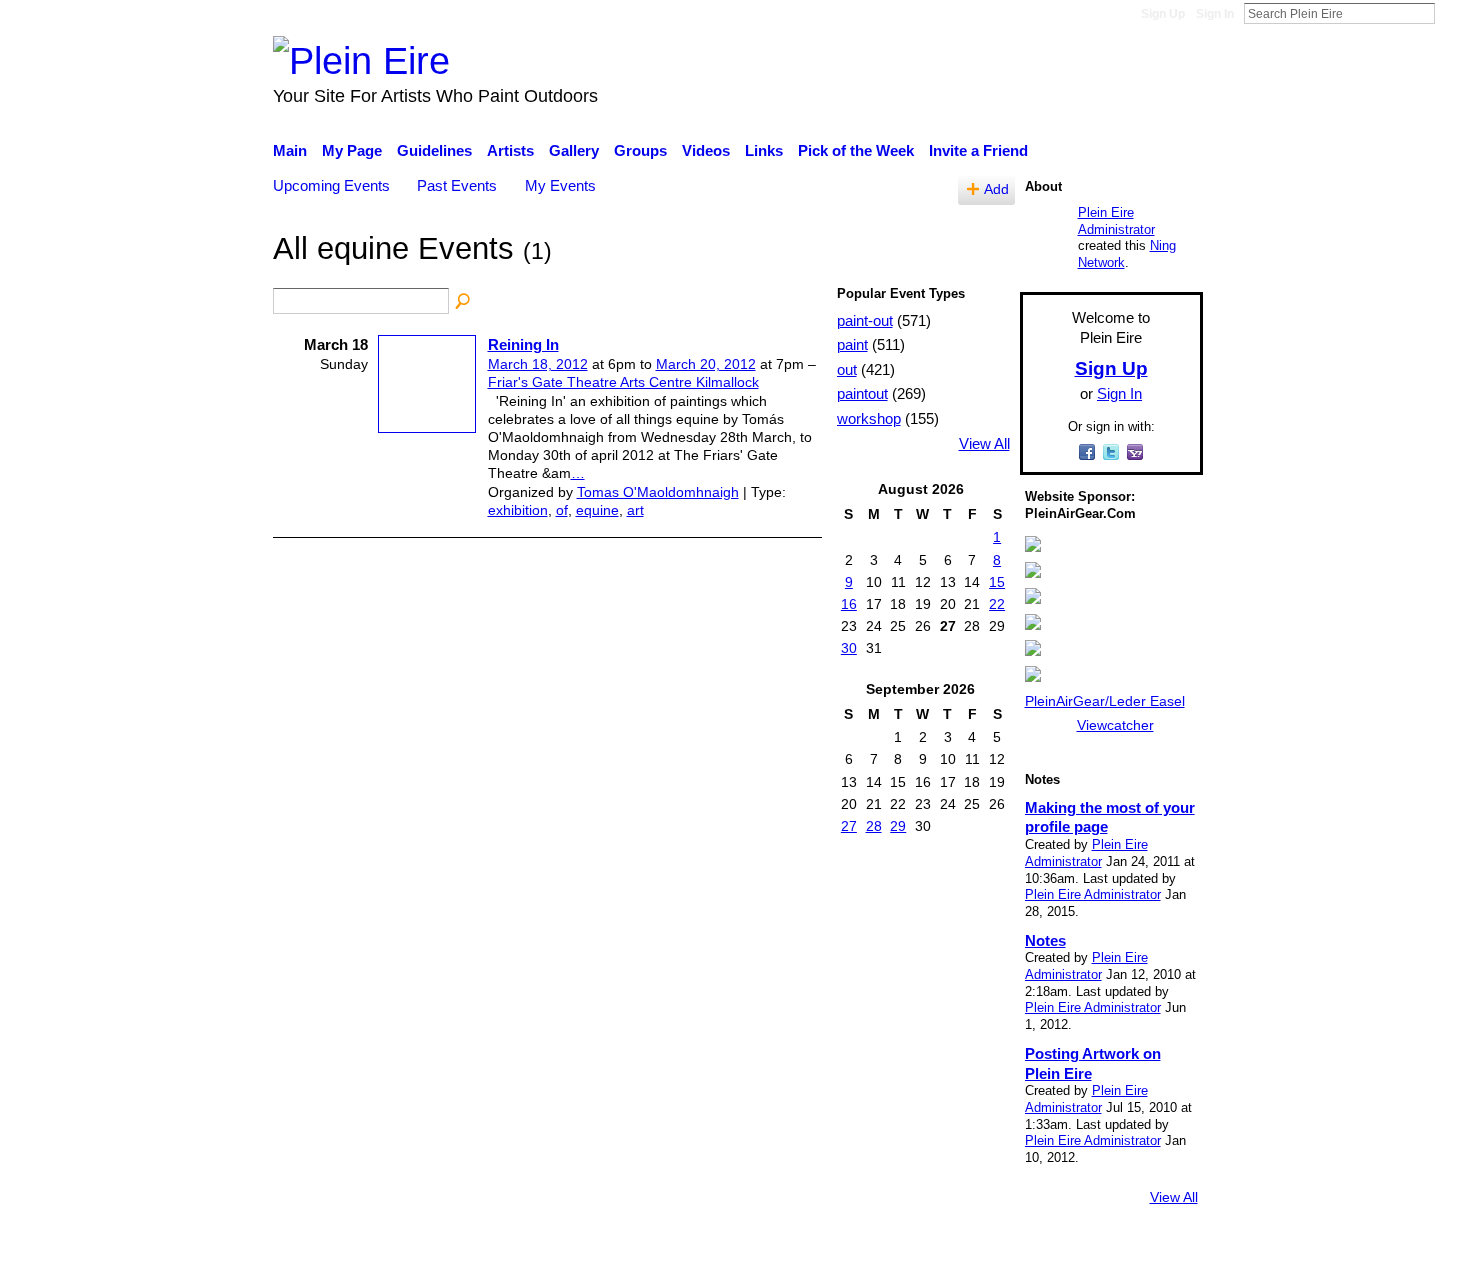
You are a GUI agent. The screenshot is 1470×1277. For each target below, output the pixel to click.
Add (996, 189)
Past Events (457, 185)
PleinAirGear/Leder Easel (1105, 701)
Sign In (1215, 14)
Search (1451, 13)
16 (849, 604)
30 (849, 648)
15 (997, 582)
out (847, 369)
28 (874, 826)
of (562, 510)
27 (849, 826)
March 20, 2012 (706, 364)
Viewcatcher (1115, 725)
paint (852, 344)
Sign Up (1163, 14)
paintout (862, 393)
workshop (869, 418)
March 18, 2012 (538, 364)
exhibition (518, 510)
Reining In (523, 344)
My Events (560, 185)
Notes (1045, 940)
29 (898, 826)
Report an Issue (1020, 1252)
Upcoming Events (331, 185)
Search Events (464, 302)
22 (997, 604)
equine (597, 510)
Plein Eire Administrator (1116, 221)
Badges (923, 1252)
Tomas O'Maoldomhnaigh (658, 492)
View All (984, 444)
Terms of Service (1147, 1252)
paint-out (865, 320)
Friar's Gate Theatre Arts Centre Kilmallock (623, 382)
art (635, 510)
